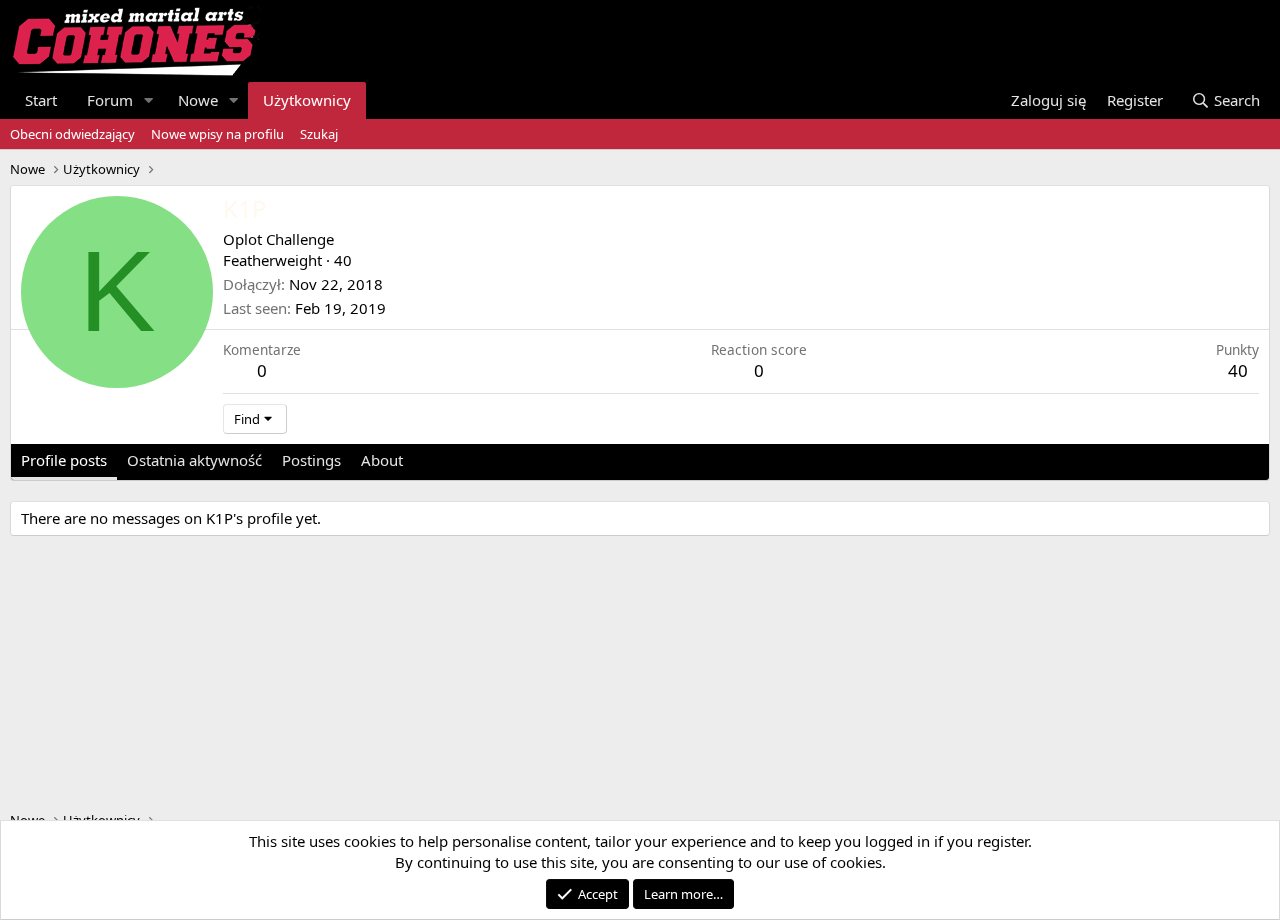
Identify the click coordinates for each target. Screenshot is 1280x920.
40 (1238, 370)
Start (41, 100)
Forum (110, 100)
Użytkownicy (307, 100)
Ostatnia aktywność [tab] (194, 460)
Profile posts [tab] (64, 460)
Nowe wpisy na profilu (217, 134)
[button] (149, 100)
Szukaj (319, 134)
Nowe (198, 100)
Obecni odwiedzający (72, 134)
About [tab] (382, 460)
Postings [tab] (311, 460)
